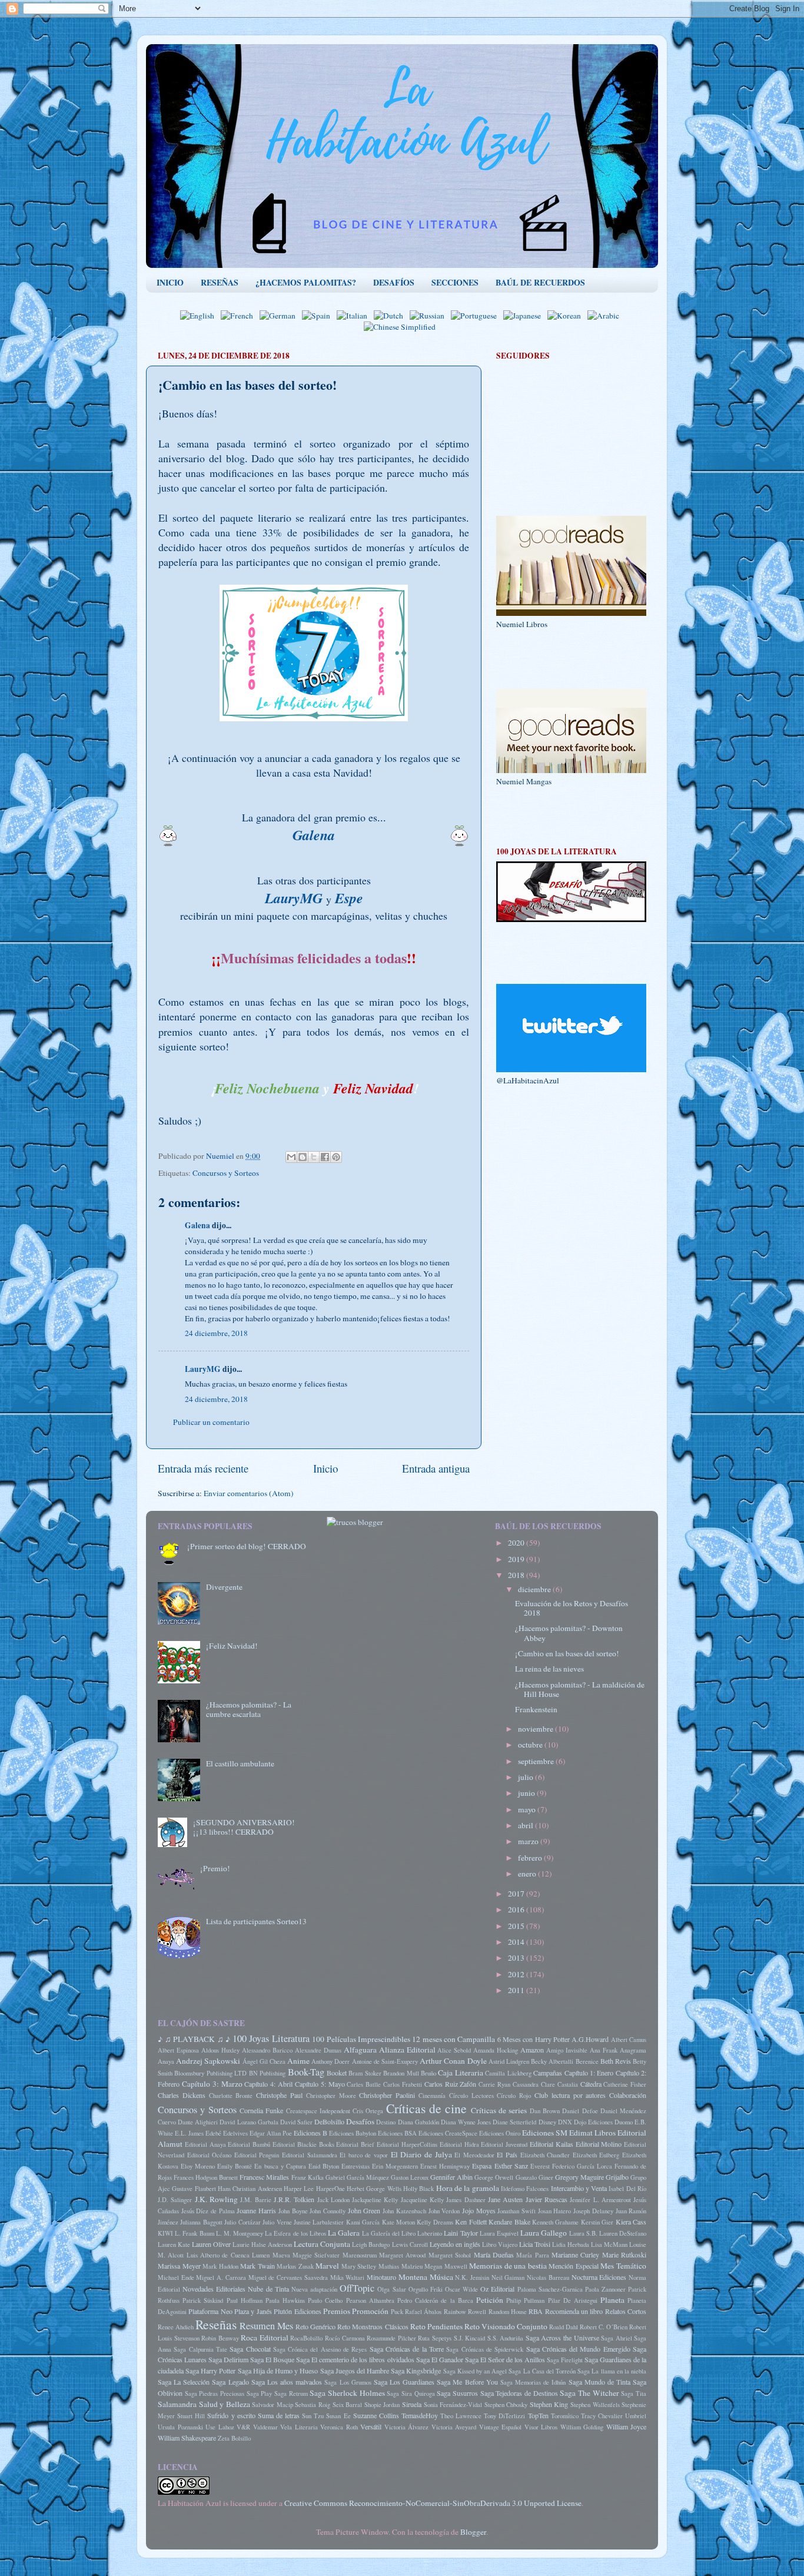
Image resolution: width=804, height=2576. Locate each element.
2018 (517, 1575)
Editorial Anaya (205, 2144)
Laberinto (430, 2233)
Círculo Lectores (471, 2096)
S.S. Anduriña (506, 2338)
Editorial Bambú (249, 2144)
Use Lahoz (220, 2427)
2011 (517, 1990)
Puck (397, 2312)
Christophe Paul (279, 2095)
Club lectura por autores (570, 2095)
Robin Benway (220, 2338)
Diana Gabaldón (418, 2122)
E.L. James (189, 2133)
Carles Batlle (364, 2084)
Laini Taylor (461, 2233)
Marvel (327, 2266)
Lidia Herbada (571, 2245)
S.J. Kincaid (470, 2338)
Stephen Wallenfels (595, 2405)
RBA (536, 2311)
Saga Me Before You (467, 2382)
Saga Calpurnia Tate (200, 2349)
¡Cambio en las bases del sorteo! (567, 1653)
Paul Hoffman (245, 2300)
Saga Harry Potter (210, 2371)
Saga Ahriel (617, 2338)
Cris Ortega (368, 2111)
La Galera (344, 2233)
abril (526, 1825)
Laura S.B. (583, 2233)
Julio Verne (277, 2222)
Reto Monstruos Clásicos (373, 2326)
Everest (540, 2166)
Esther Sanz (511, 2166)
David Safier (296, 2122)
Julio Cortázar (242, 2222)
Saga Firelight (565, 2360)
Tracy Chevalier (602, 2416)
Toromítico (565, 2416)
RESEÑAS (220, 282)
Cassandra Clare (534, 2084)
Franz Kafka (308, 2177)
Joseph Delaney (593, 2211)
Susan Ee (338, 2416)
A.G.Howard (590, 2039)
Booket (337, 2073)
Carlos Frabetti (403, 2084)
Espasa (482, 2166)
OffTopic (357, 2288)
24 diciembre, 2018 (216, 1333)
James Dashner (466, 2200)
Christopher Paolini (387, 2095)
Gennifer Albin (451, 2177)
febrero (531, 1858)
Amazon (532, 2050)
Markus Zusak (295, 2266)
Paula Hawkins (285, 2300)
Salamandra (177, 2404)
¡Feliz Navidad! (232, 1646)
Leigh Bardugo (371, 2245)
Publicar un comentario (211, 1422)
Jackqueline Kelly (375, 2200)
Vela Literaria (299, 2427)
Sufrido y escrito (231, 2415)
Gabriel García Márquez (357, 2177)
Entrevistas (356, 2166)
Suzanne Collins (376, 2415)
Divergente (224, 1587)
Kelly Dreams (435, 2222)
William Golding (582, 2427)
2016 (517, 1909)
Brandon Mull (401, 2073)
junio (527, 1793)
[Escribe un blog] (303, 1157)
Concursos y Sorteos (226, 1173)
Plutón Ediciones (297, 2311)
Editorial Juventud (504, 2144)
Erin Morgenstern (395, 2166)
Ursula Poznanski (180, 2427)
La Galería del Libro (389, 2233)
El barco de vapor (364, 2155)
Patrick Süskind (203, 2300)
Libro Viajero (500, 2245)
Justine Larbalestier (319, 2222)
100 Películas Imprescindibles (361, 2039)
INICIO (170, 282)
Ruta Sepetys (435, 2338)
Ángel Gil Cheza (264, 2061)
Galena (314, 835)
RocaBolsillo (306, 2338)
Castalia (568, 2084)
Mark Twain (258, 2266)
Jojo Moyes (479, 2210)
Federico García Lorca (582, 2166)
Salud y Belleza (225, 2404)
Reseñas (216, 2324)
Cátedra (591, 2084)
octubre (531, 1745)
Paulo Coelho (325, 2300)
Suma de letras (279, 2415)
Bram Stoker (365, 2073)
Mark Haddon (220, 2266)
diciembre (535, 1589)
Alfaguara (360, 2050)
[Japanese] (524, 316)
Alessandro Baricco (267, 2050)
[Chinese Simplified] (402, 327)
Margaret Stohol (450, 2255)
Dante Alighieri (198, 2122)
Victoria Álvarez (407, 2427)
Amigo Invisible (567, 2050)
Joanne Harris (256, 2210)
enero (528, 1874)
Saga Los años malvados (287, 2382)
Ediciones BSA (397, 2133)
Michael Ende (176, 2277)
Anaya (166, 2061)
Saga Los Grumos (348, 2382)
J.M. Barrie (255, 2200)
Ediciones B (310, 2133)
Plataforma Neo (210, 2311)
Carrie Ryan (494, 2084)
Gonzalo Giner (534, 2177)
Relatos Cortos (626, 2311)
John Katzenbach (404, 2211)
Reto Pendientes (436, 2326)
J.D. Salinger (175, 2200)
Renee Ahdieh (176, 2327)
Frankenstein (536, 1709)
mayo (528, 1809)
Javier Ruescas (546, 2199)
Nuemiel (221, 1156)
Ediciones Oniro (500, 2133)
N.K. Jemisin (472, 2277)
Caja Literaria (460, 2073)
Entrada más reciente (203, 1468)
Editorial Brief (355, 2144)
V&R (243, 2427)
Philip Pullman (525, 2300)
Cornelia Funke (261, 2110)
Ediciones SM (545, 2133)
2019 (517, 1559)
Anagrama (633, 2050)
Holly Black (418, 2189)
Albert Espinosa (178, 2050)
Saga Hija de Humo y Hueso (278, 2371)
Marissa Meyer (179, 2266)
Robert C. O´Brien (604, 2327)
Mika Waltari (348, 2277)
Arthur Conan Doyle (453, 2061)
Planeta (612, 2300)
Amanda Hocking (496, 2050)
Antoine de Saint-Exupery (385, 2061)
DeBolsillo (329, 2121)
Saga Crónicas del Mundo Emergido (578, 2349)
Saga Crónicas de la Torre (407, 2349)
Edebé (213, 2133)
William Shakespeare (187, 2438)
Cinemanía (432, 2096)
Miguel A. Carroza (221, 2277)
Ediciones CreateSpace (448, 2133)
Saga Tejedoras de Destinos (519, 2393)
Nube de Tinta (268, 2289)
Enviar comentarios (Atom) (249, 1493)
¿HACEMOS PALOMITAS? (306, 282)
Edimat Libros (592, 2133)
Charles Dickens (182, 2095)
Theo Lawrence (461, 2416)
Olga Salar (391, 2289)
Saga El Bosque (272, 2359)
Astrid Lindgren (509, 2061)
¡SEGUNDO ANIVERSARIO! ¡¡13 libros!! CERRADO (244, 1827)
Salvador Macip (273, 2405)
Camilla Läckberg (508, 2073)
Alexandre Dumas (318, 2050)
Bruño (428, 2073)
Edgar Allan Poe (271, 2133)
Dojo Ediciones (593, 2122)
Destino (386, 2122)
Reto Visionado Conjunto (506, 2326)
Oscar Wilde (461, 2289)
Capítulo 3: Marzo (212, 2084)
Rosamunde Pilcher (391, 2338)
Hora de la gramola (468, 2188)
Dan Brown (545, 2111)
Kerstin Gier (597, 2222)
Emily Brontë (235, 2166)
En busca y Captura (280, 2166)
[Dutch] (391, 316)
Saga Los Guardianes (404, 2382)
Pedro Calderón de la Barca (435, 2300)
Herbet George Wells (374, 2189)
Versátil (371, 2426)
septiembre (537, 1761)
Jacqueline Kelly (422, 2200)
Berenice (587, 2061)
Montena (413, 2277)
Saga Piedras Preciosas (215, 2393)
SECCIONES (455, 282)
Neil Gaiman (508, 2277)
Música (441, 2277)
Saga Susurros (457, 2393)
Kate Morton (398, 2222)
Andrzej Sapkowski (208, 2061)
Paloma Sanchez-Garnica (550, 2289)
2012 (517, 1974)
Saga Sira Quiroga (411, 2393)
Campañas (548, 2073)
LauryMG (294, 898)
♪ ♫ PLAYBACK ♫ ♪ (194, 2039)
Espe (349, 898)
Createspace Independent (318, 2111)
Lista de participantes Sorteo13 (256, 1921)
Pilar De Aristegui (573, 2300)
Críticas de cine (427, 2108)
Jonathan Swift (516, 2211)
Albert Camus (629, 2040)
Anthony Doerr (330, 2061)
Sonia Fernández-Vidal (453, 2405)
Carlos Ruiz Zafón (451, 2084)
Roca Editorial (265, 2338)
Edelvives (235, 2133)
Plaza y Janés (253, 2311)
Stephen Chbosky (506, 2405)
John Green (364, 2210)
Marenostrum (360, 2255)
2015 (517, 1926)
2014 (517, 1942)
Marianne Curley (575, 2255)
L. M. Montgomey (240, 2233)
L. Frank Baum (194, 2233)
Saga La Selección (184, 2382)
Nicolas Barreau (548, 2277)
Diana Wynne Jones (466, 2122)
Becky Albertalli (552, 2061)
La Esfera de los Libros (295, 2233)
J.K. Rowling (216, 2199)
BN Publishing (267, 2073)
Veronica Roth (339, 2427)
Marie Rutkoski (624, 2255)
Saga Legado (230, 2382)
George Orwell (494, 2177)
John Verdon (444, 2211)
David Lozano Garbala (249, 2122)
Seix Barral (348, 2405)
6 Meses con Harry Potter (534, 2039)
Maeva (281, 2255)
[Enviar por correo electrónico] (291, 1157)
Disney (547, 2122)
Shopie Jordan (382, 2405)
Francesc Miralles (264, 2177)
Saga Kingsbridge (416, 2371)
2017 (517, 1894)
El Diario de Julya (421, 2154)
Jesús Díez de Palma (208, 2211)
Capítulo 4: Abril (268, 2084)
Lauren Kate (174, 2245)
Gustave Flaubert (194, 2189)
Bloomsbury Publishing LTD (210, 2073)
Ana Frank (604, 2050)
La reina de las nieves (549, 1669)
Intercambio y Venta (579, 2188)
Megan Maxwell (446, 2266)
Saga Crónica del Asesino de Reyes (320, 2349)
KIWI (165, 2233)
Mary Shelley (359, 2266)
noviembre (536, 1729)
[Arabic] (606, 316)
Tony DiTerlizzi (504, 2416)
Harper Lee (299, 2189)
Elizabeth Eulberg (596, 2155)
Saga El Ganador (440, 2359)
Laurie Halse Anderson (262, 2245)
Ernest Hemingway (445, 2166)
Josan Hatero (555, 2211)
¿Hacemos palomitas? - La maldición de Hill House (580, 1689)
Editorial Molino (599, 2144)
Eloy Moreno (198, 2166)
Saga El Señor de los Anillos (505, 2359)
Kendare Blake (509, 2222)
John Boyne (293, 2211)
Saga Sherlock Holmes (347, 2393)
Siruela (412, 2404)
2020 (517, 1543)
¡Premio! (215, 1868)
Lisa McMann (609, 2245)
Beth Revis (616, 2061)
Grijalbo (617, 2177)
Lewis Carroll (410, 2245)
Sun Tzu (313, 2416)
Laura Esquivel (499, 2233)
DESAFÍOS (394, 282)
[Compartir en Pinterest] (336, 1157)
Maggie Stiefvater (316, 2255)
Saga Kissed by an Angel (475, 2371)
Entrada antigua (436, 1468)
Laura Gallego (544, 2233)
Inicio (325, 1468)
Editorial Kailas (551, 2144)
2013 (517, 1958)
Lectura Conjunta (322, 2244)
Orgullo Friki (426, 2289)
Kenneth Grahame (555, 2222)
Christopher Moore (331, 2096)
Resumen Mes (266, 2326)
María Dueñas (494, 2255)
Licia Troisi (535, 2244)
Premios (337, 2311)
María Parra (532, 2255)
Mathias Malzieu (401, 2266)
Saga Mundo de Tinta (599, 2382)
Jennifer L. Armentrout (600, 2200)
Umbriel (636, 2416)
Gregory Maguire (579, 2177)
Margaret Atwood (402, 2255)
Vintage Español (501, 2427)
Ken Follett (471, 2222)
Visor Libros (541, 2427)
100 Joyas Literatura (271, 2038)
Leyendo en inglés (455, 2244)
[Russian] (429, 316)
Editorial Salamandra (310, 2155)
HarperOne (330, 2189)
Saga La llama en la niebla (612, 2371)
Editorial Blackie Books (303, 2144)
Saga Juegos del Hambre (355, 2371)
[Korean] (567, 316)
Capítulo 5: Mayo (320, 2084)
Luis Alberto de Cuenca (218, 2255)
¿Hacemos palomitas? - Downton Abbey (569, 1633)
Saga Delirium (228, 2359)
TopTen (538, 2415)
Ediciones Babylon (353, 2133)
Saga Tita (634, 2393)
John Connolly (328, 2211)
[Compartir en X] (314, 1157)
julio (526, 1777)
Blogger (473, 2532)
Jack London (333, 2200)
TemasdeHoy (420, 2415)
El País (507, 2154)
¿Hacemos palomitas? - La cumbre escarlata (249, 1709)
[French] (239, 316)
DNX (565, 2122)
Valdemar (265, 2427)
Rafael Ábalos (423, 2312)
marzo (529, 1841)
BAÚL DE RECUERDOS (540, 282)
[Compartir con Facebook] (325, 1157)
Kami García (363, 2222)
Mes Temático (623, 2266)
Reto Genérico (315, 2326)
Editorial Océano (210, 2155)
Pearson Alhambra (370, 2300)
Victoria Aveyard (454, 2427)
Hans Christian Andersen (250, 2189)
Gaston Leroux (410, 2177)
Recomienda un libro (574, 2311)
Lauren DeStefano (623, 2233)
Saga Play (260, 2393)
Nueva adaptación (314, 2289)
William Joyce (627, 2426)
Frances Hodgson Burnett (206, 2177)
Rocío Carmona (345, 2338)
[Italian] (354, 316)
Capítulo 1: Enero (589, 2073)
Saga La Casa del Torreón (542, 2371)
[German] (280, 316)
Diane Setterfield (514, 2122)
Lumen (261, 2255)
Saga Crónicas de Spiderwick (485, 2349)
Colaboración (628, 2095)
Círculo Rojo (514, 2096)
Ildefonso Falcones (525, 2189)
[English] (200, 316)
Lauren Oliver (211, 2244)
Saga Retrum (291, 2393)
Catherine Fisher (625, 2084)
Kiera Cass (631, 2222)
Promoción (370, 2311)
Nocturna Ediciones (599, 2277)
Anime (298, 2061)
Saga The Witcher (589, 2393)
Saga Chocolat (250, 2349)
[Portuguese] (476, 316)
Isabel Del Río (627, 2189)
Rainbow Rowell (465, 2312)
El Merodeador (474, 2155)
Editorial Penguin (257, 2155)
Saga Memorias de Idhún (533, 2382)
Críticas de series (499, 2110)
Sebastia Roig (313, 2405)
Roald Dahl (564, 2327)
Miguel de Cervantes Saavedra (288, 2277)
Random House (508, 2312)
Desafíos (360, 2121)
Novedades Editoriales (214, 2289)
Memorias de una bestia (508, 2266)
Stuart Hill (191, 2416)
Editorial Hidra (459, 2144)
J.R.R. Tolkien (294, 2199)
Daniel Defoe (580, 2111)
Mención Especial (574, 2266)
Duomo (624, 2122)
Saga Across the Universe (562, 2338)
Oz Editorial (497, 2289)
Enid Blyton (324, 2166)
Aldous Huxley (220, 2050)
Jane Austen (505, 2199)
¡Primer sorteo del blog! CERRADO (247, 1546)
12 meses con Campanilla (454, 2039)
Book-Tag (306, 2072)
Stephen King (549, 2404)
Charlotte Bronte (231, 2096)
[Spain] (318, 316)
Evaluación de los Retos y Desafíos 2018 (572, 1608)
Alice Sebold (454, 2050)
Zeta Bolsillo (234, 2438)
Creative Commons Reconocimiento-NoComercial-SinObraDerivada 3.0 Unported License (433, 2503)
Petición (490, 2300)
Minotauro (381, 2277)
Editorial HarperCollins (407, 2144)
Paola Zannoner (605, 2289)
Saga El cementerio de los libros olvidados (355, 2359)
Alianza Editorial (407, 2050)
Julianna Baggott (201, 2222)
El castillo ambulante (240, 1763)
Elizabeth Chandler (545, 2155)
